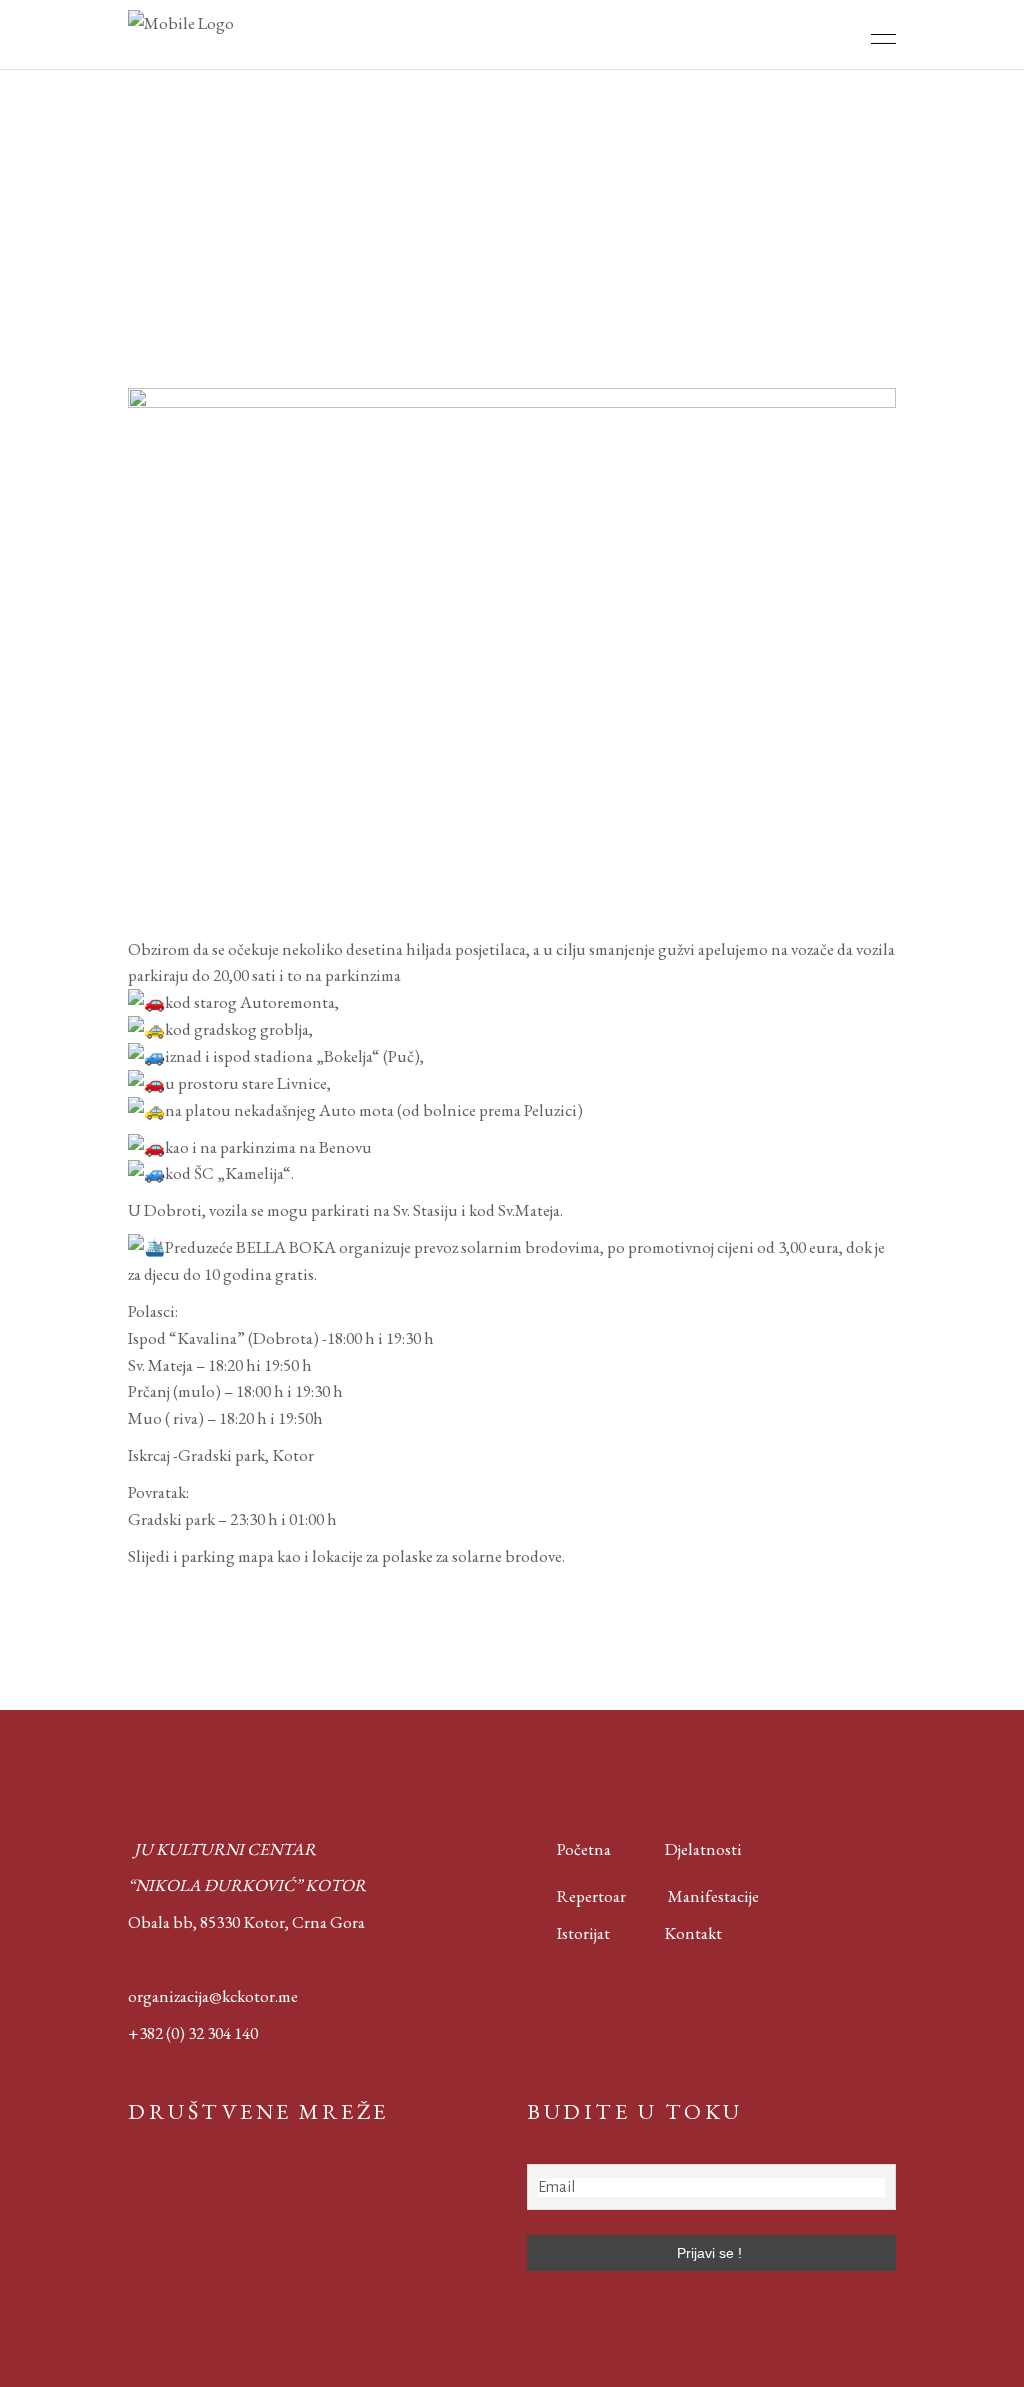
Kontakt (693, 1933)
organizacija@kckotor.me (213, 1996)
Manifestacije (713, 1896)
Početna (579, 1849)
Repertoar (576, 1896)
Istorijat (568, 1933)
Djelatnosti (703, 1849)
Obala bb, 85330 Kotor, (208, 1922)
